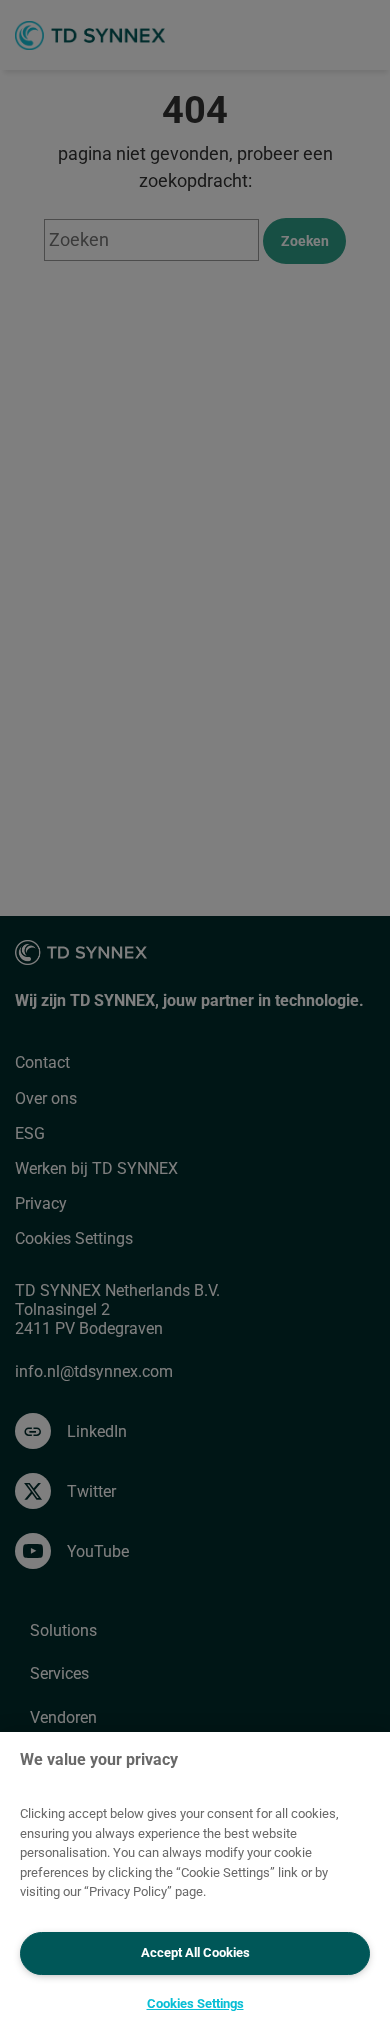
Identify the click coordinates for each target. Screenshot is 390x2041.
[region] (195, 1886)
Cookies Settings (195, 2003)
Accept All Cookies (195, 1952)
